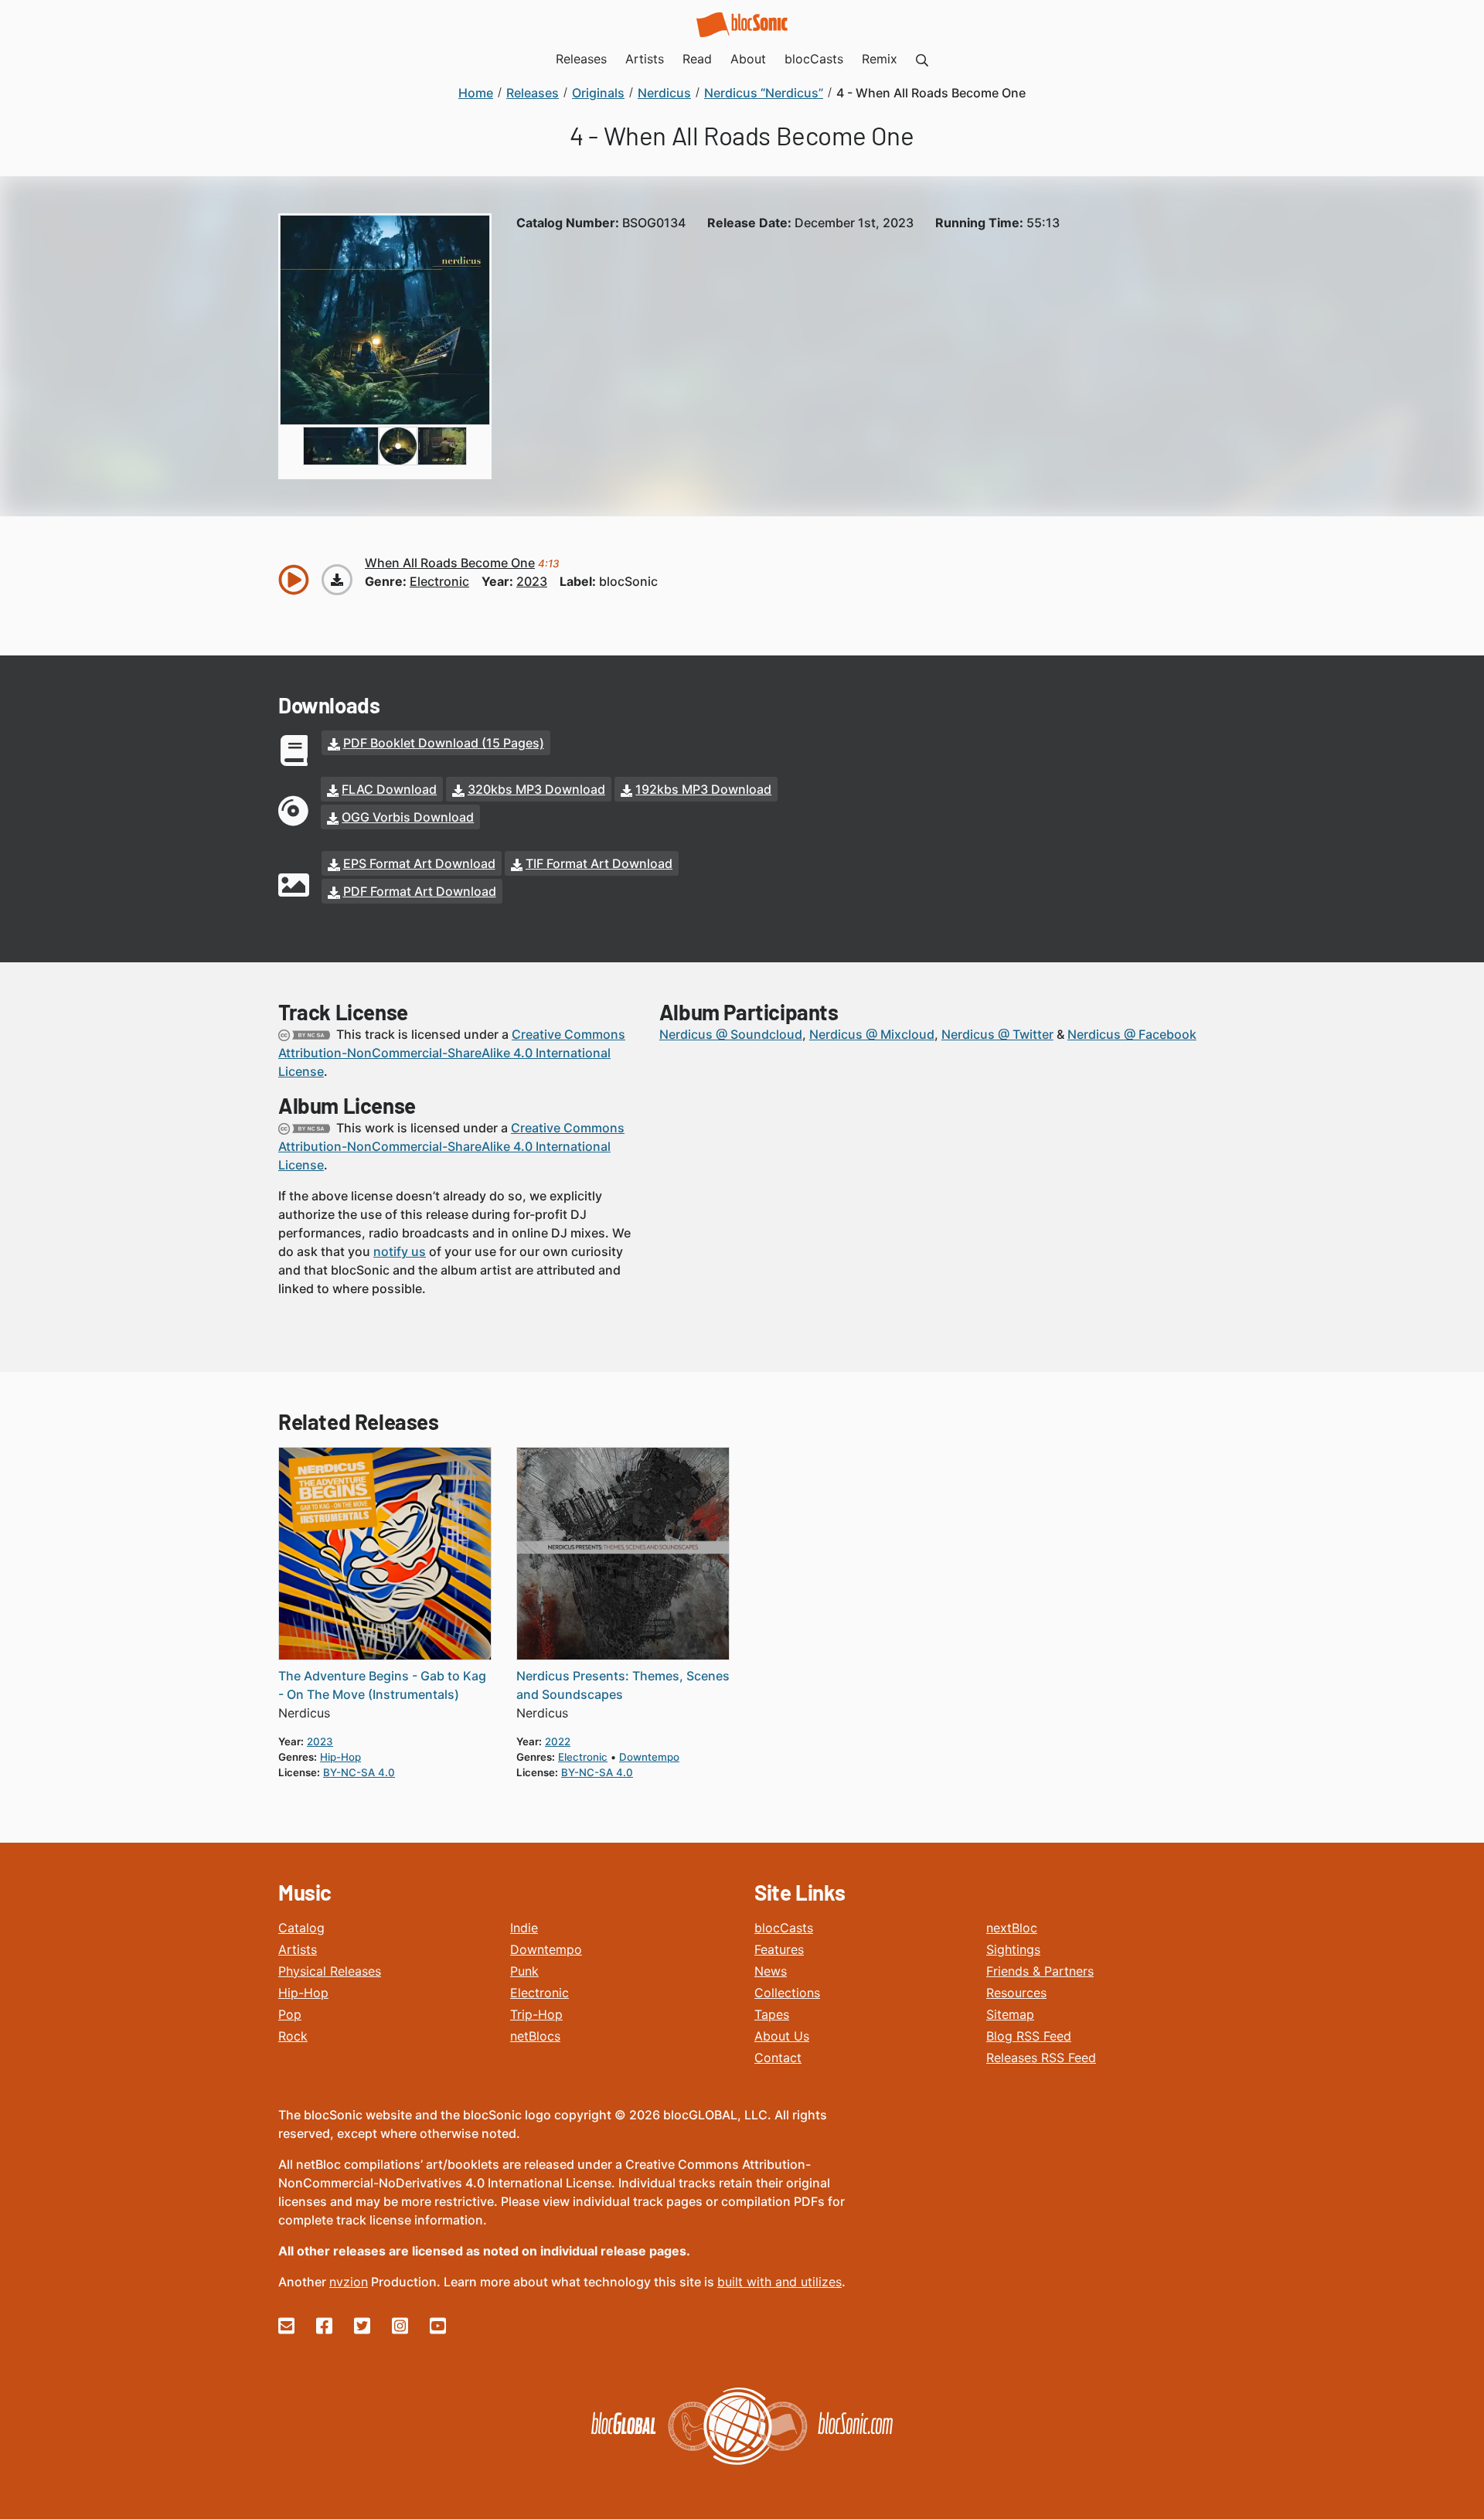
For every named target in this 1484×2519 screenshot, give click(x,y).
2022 (558, 1741)
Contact (778, 2058)
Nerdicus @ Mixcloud (872, 1034)
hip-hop (340, 1757)
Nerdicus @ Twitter (997, 1034)
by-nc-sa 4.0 (359, 1772)
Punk (524, 1971)
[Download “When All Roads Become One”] (337, 580)
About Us (782, 2036)
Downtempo (546, 1949)
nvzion (349, 2282)
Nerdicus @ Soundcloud (731, 1034)
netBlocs (535, 2036)
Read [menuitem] (697, 59)
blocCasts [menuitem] (814, 59)
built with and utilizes (779, 2282)
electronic (439, 581)
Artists (298, 1949)
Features (779, 1949)
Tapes (772, 2014)
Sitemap (1010, 2014)
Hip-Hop (303, 1993)
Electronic (539, 1993)
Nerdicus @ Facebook (1132, 1034)
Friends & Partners (1040, 1971)
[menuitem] (922, 59)
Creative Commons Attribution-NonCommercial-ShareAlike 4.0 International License (452, 1053)
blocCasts (784, 1928)
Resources (1016, 1993)
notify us (400, 1251)
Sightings (1013, 1949)
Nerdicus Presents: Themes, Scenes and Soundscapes (623, 1685)
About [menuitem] (748, 59)
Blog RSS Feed (1029, 2036)
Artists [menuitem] (645, 59)
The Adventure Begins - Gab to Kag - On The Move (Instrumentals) (382, 1685)
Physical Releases (330, 1971)
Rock (293, 2036)
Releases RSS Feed (1041, 2058)
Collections (787, 1993)
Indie (524, 1928)
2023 (532, 581)
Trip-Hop (536, 2014)
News (771, 1971)
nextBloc (1012, 1928)
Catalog (301, 1928)
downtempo (649, 1757)
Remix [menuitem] (880, 59)
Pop (290, 2014)
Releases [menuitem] (581, 59)
